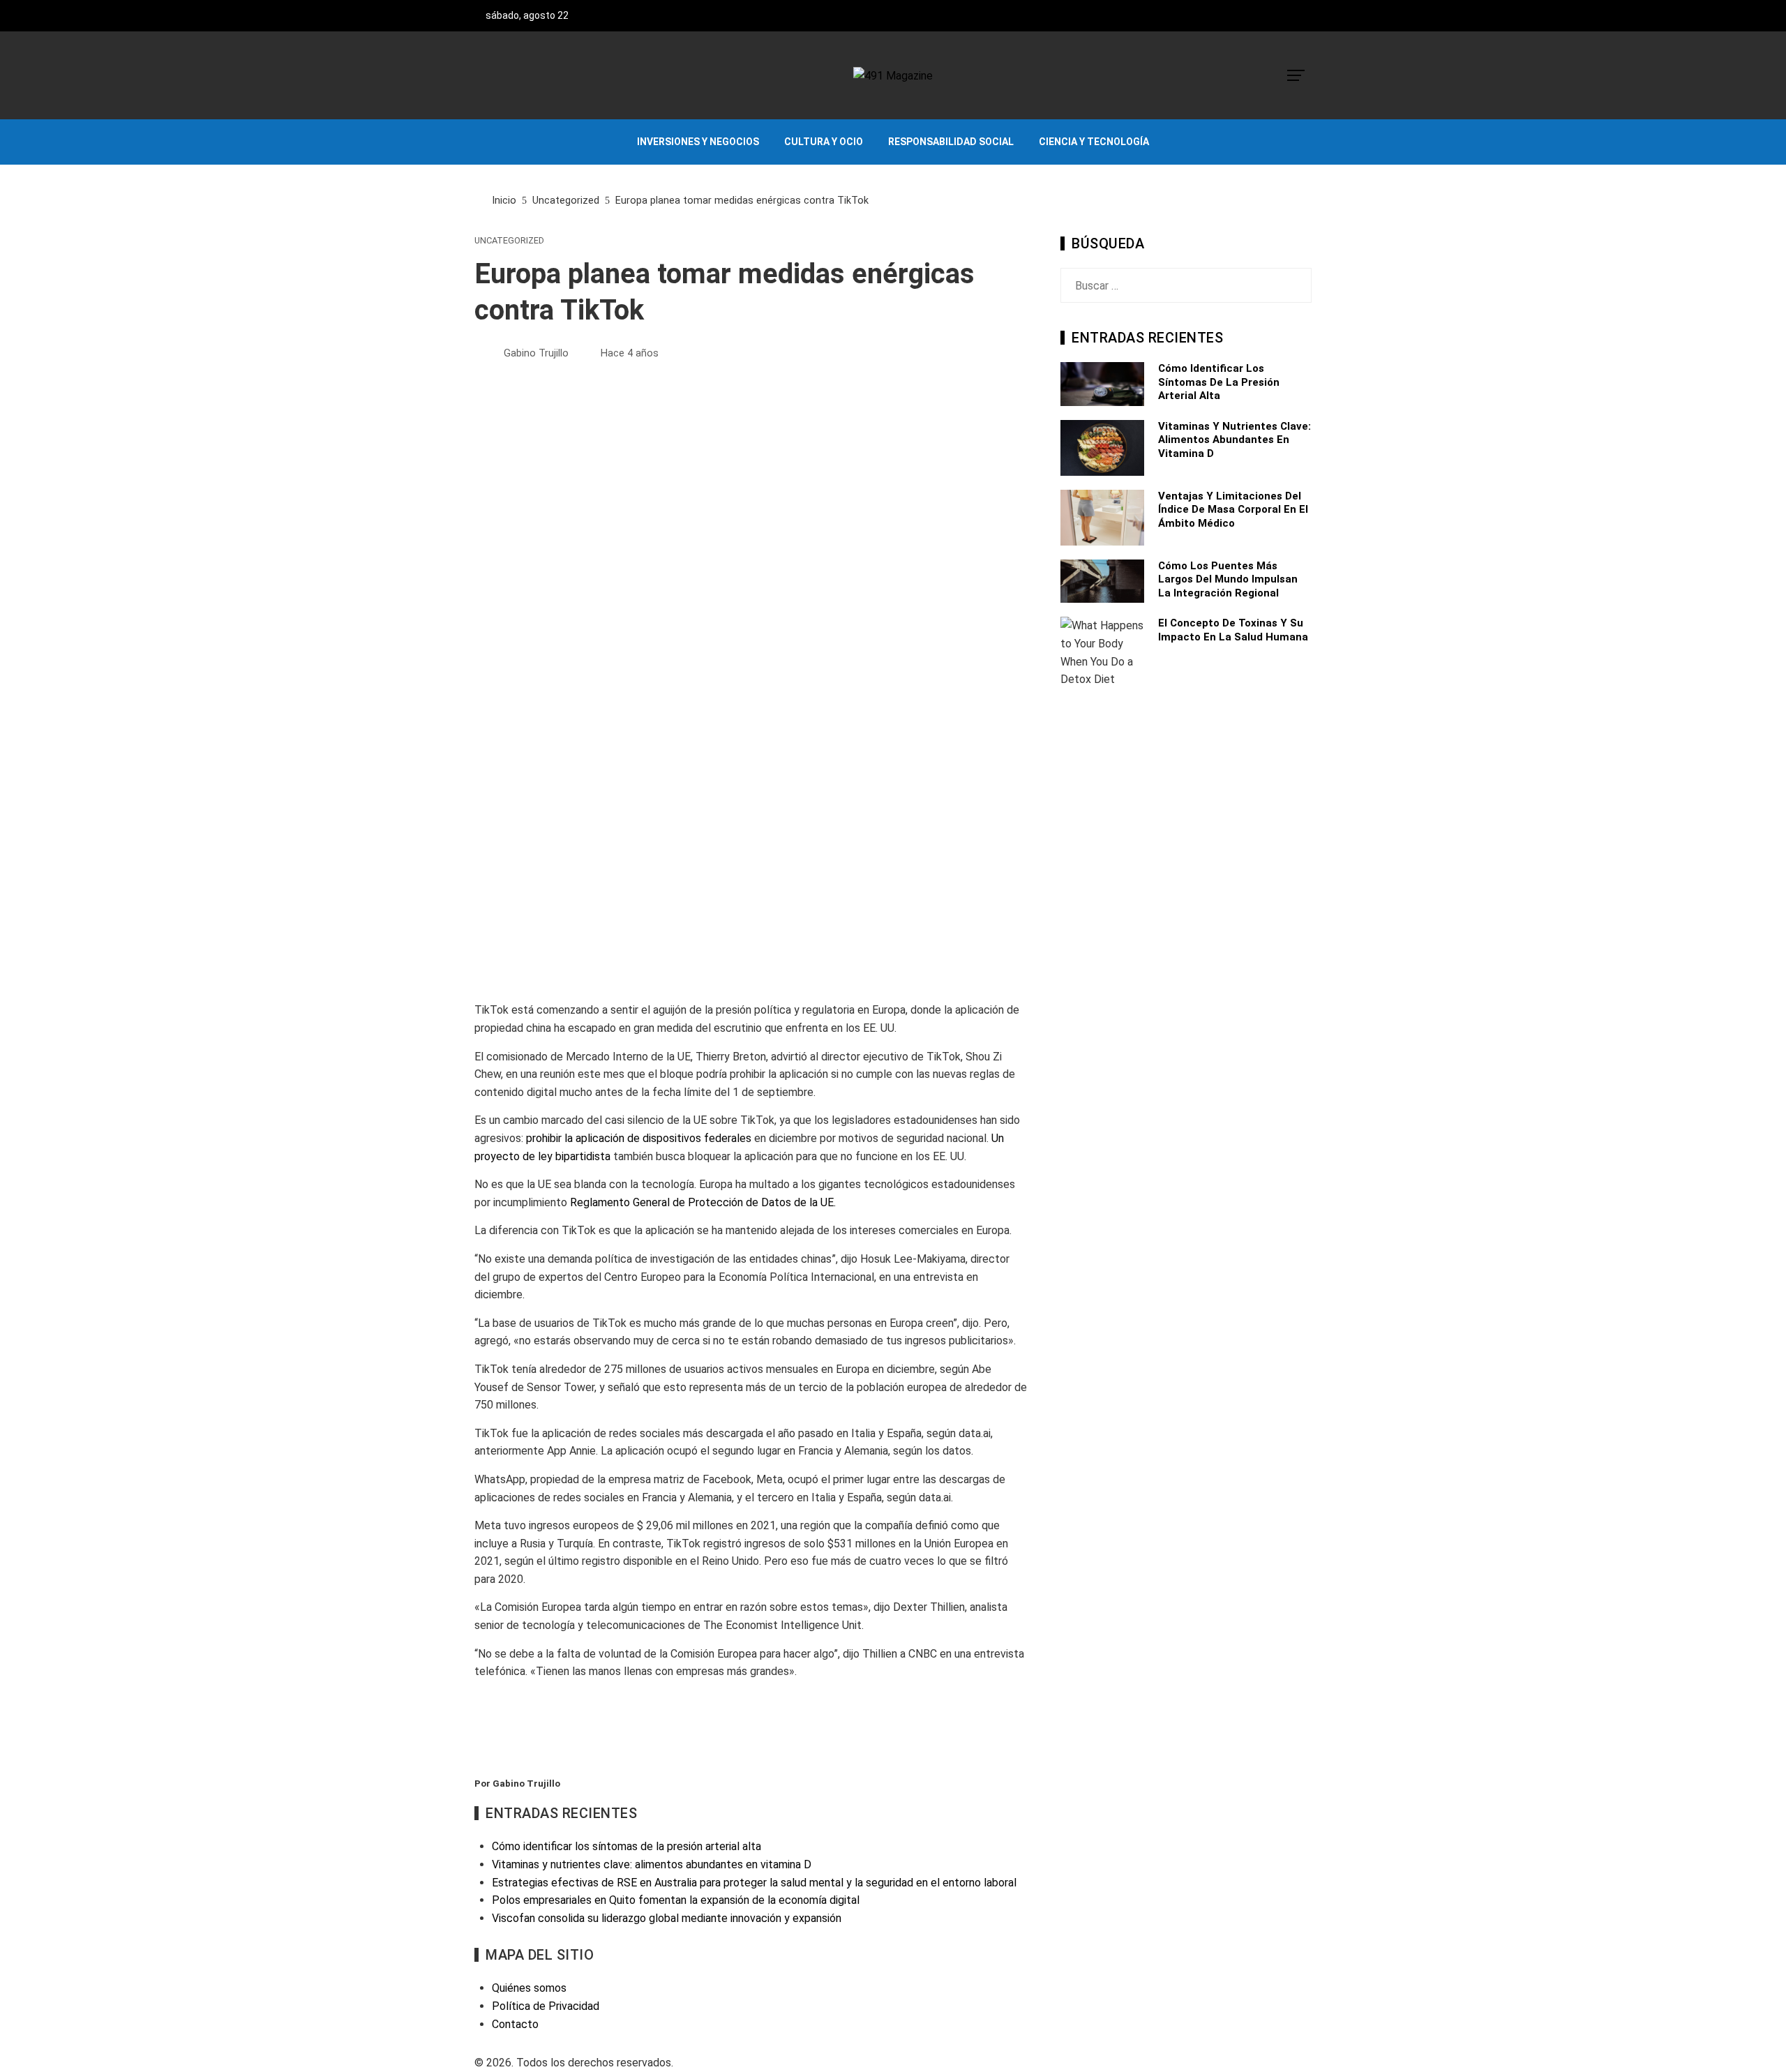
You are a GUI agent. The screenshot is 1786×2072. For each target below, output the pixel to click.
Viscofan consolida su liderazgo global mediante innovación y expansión (667, 1918)
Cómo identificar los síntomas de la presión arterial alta (1219, 382)
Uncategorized (509, 241)
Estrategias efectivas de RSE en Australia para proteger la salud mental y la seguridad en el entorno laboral (754, 1883)
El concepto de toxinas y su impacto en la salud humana (1233, 630)
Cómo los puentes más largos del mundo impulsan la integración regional (1228, 579)
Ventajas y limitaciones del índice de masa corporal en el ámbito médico (1233, 510)
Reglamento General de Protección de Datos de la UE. (703, 1202)
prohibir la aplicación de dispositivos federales (639, 1138)
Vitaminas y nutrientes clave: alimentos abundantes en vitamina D (1235, 440)
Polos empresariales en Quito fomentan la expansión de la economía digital (676, 1900)
